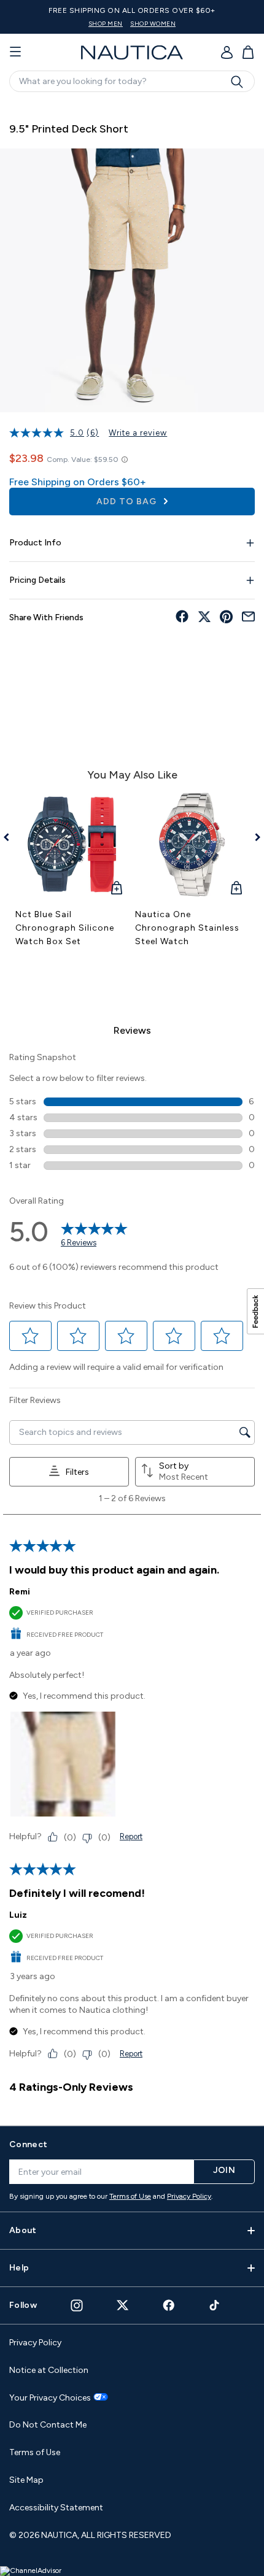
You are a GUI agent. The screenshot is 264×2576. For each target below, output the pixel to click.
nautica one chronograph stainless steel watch (187, 928)
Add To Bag (128, 502)
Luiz (18, 1915)
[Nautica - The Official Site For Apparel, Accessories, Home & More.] (132, 52)
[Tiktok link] (215, 2305)
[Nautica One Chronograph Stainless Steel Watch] (192, 844)
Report (131, 1836)
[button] (31, 1336)
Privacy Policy (189, 2196)
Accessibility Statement (56, 2508)
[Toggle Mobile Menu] (15, 52)
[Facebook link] (169, 2305)
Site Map (26, 2480)
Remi (20, 1592)
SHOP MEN (106, 24)
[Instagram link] (77, 2305)
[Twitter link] (123, 2305)
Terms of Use (130, 2196)
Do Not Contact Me (48, 2425)
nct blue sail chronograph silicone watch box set (65, 928)
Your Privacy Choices (50, 2398)
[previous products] (11, 837)
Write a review (138, 433)
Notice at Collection (49, 2370)
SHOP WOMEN (153, 24)
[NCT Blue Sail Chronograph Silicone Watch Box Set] (72, 844)
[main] (132, 1107)
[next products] (253, 837)
